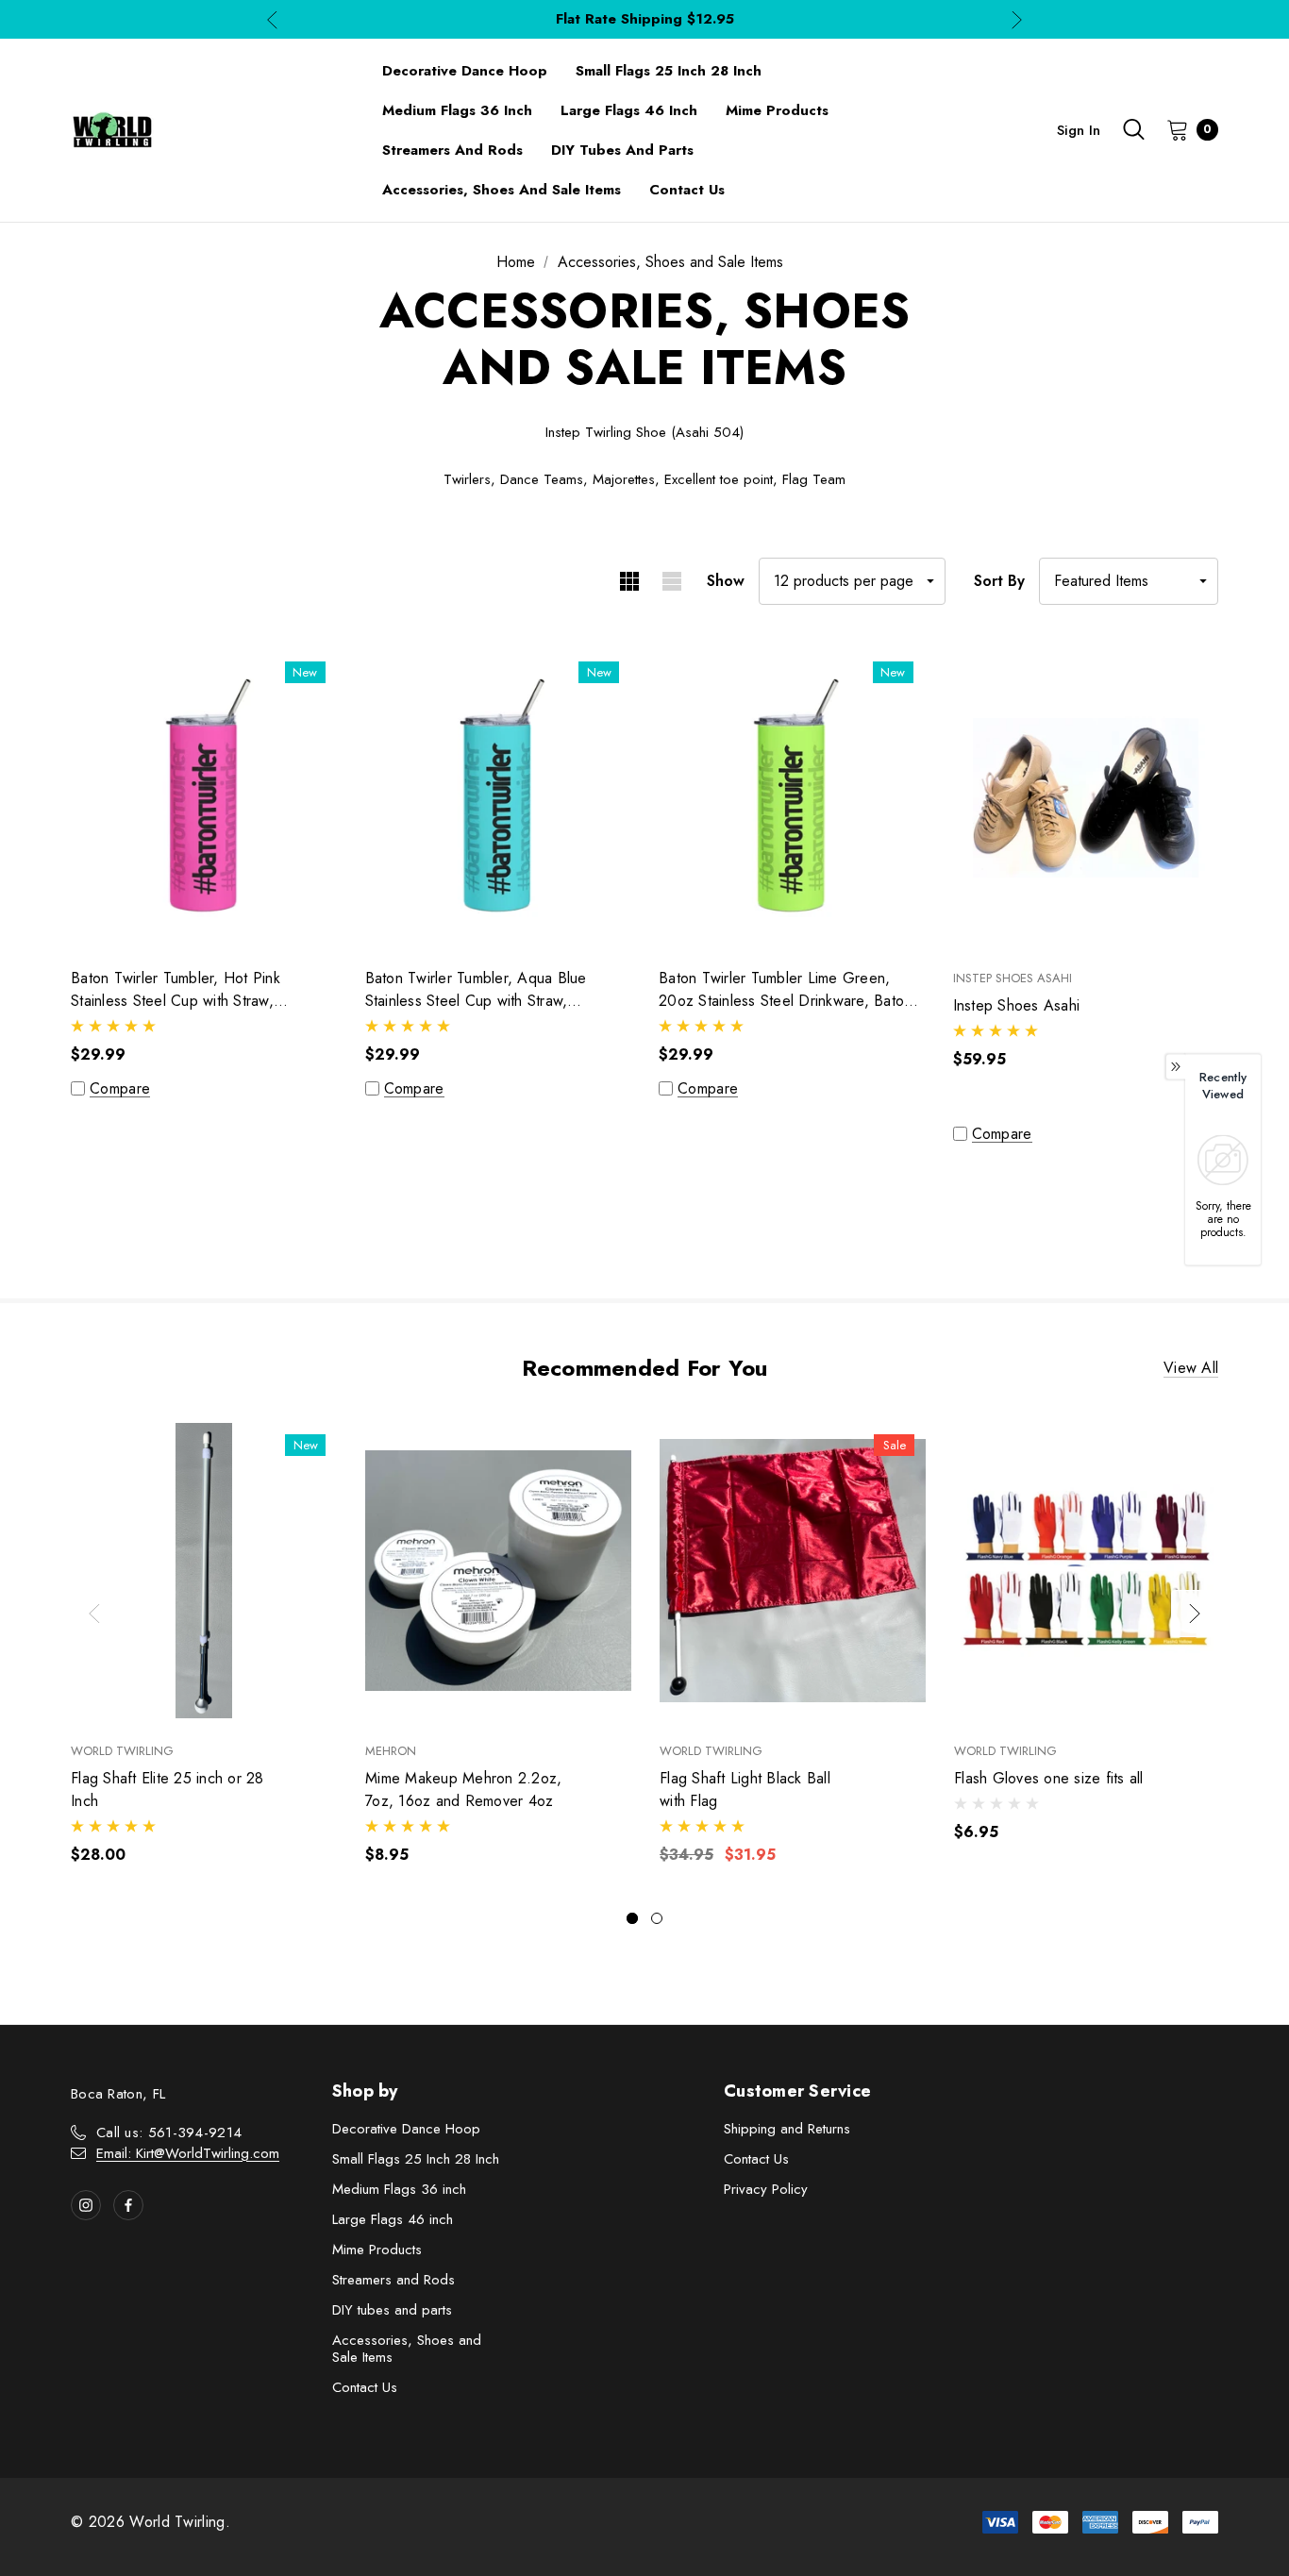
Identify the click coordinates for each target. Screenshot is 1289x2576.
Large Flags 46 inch (393, 2219)
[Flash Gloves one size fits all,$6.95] (1087, 1571)
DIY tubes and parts (392, 2310)
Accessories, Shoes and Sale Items (407, 2349)
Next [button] (1017, 19)
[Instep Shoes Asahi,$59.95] (1086, 798)
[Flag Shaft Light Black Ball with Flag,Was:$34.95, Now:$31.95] (793, 1571)
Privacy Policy (766, 2189)
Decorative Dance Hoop (406, 2129)
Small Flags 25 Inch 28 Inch (416, 2159)
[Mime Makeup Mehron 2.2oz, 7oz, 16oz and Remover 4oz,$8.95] (498, 1571)
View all (1191, 1369)
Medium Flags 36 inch (399, 2189)
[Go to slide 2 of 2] (657, 1918)
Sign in (1079, 130)
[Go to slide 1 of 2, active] (632, 1918)
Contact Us (365, 2387)
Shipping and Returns (787, 2129)
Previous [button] (272, 19)
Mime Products (377, 2250)
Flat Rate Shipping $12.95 (645, 19)
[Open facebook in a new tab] (128, 2205)
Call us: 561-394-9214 (169, 2133)
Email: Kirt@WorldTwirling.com (188, 2153)
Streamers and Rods (393, 2280)
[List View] (671, 581)
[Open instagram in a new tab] (86, 2205)
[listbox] (1129, 581)
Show (726, 581)
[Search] (1133, 129)
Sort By (999, 581)
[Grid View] (629, 581)
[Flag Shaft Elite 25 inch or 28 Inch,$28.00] (204, 1571)
